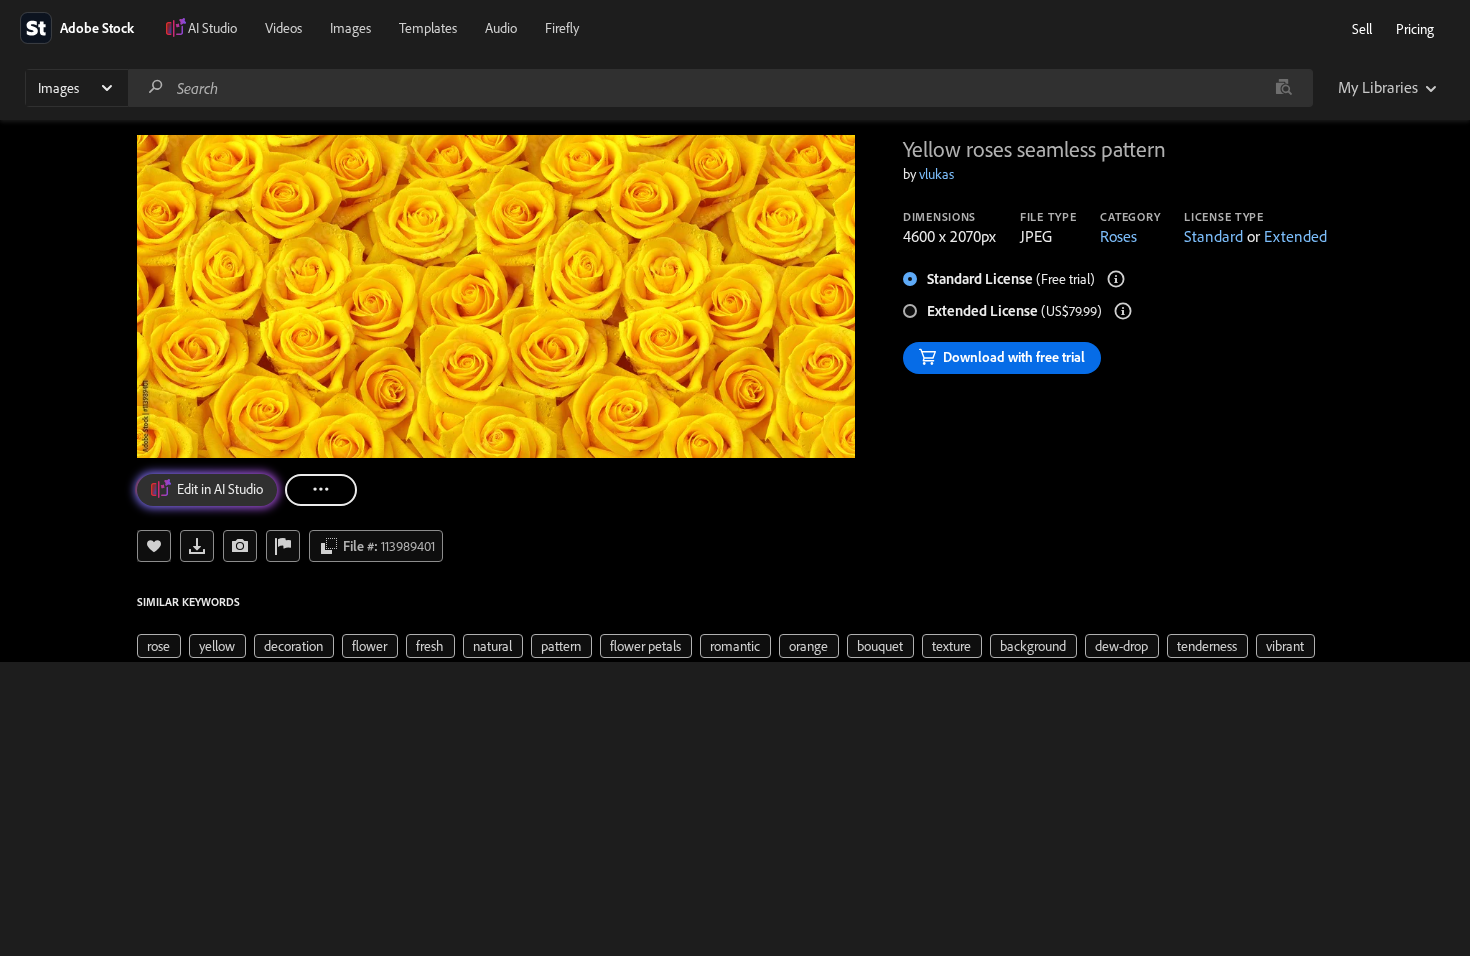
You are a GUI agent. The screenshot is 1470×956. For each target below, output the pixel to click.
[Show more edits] (321, 490)
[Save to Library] (154, 546)
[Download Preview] (197, 546)
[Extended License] (1123, 311)
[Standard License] (1116, 279)
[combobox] (720, 88)
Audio (501, 28)
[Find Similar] (240, 546)
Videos (283, 28)
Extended (1295, 236)
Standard (1213, 236)
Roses (1118, 236)
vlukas (936, 174)
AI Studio (212, 28)
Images (350, 28)
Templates (428, 28)
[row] (159, 646)
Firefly (562, 28)
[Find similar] (1283, 88)
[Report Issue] (283, 546)
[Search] (156, 87)
